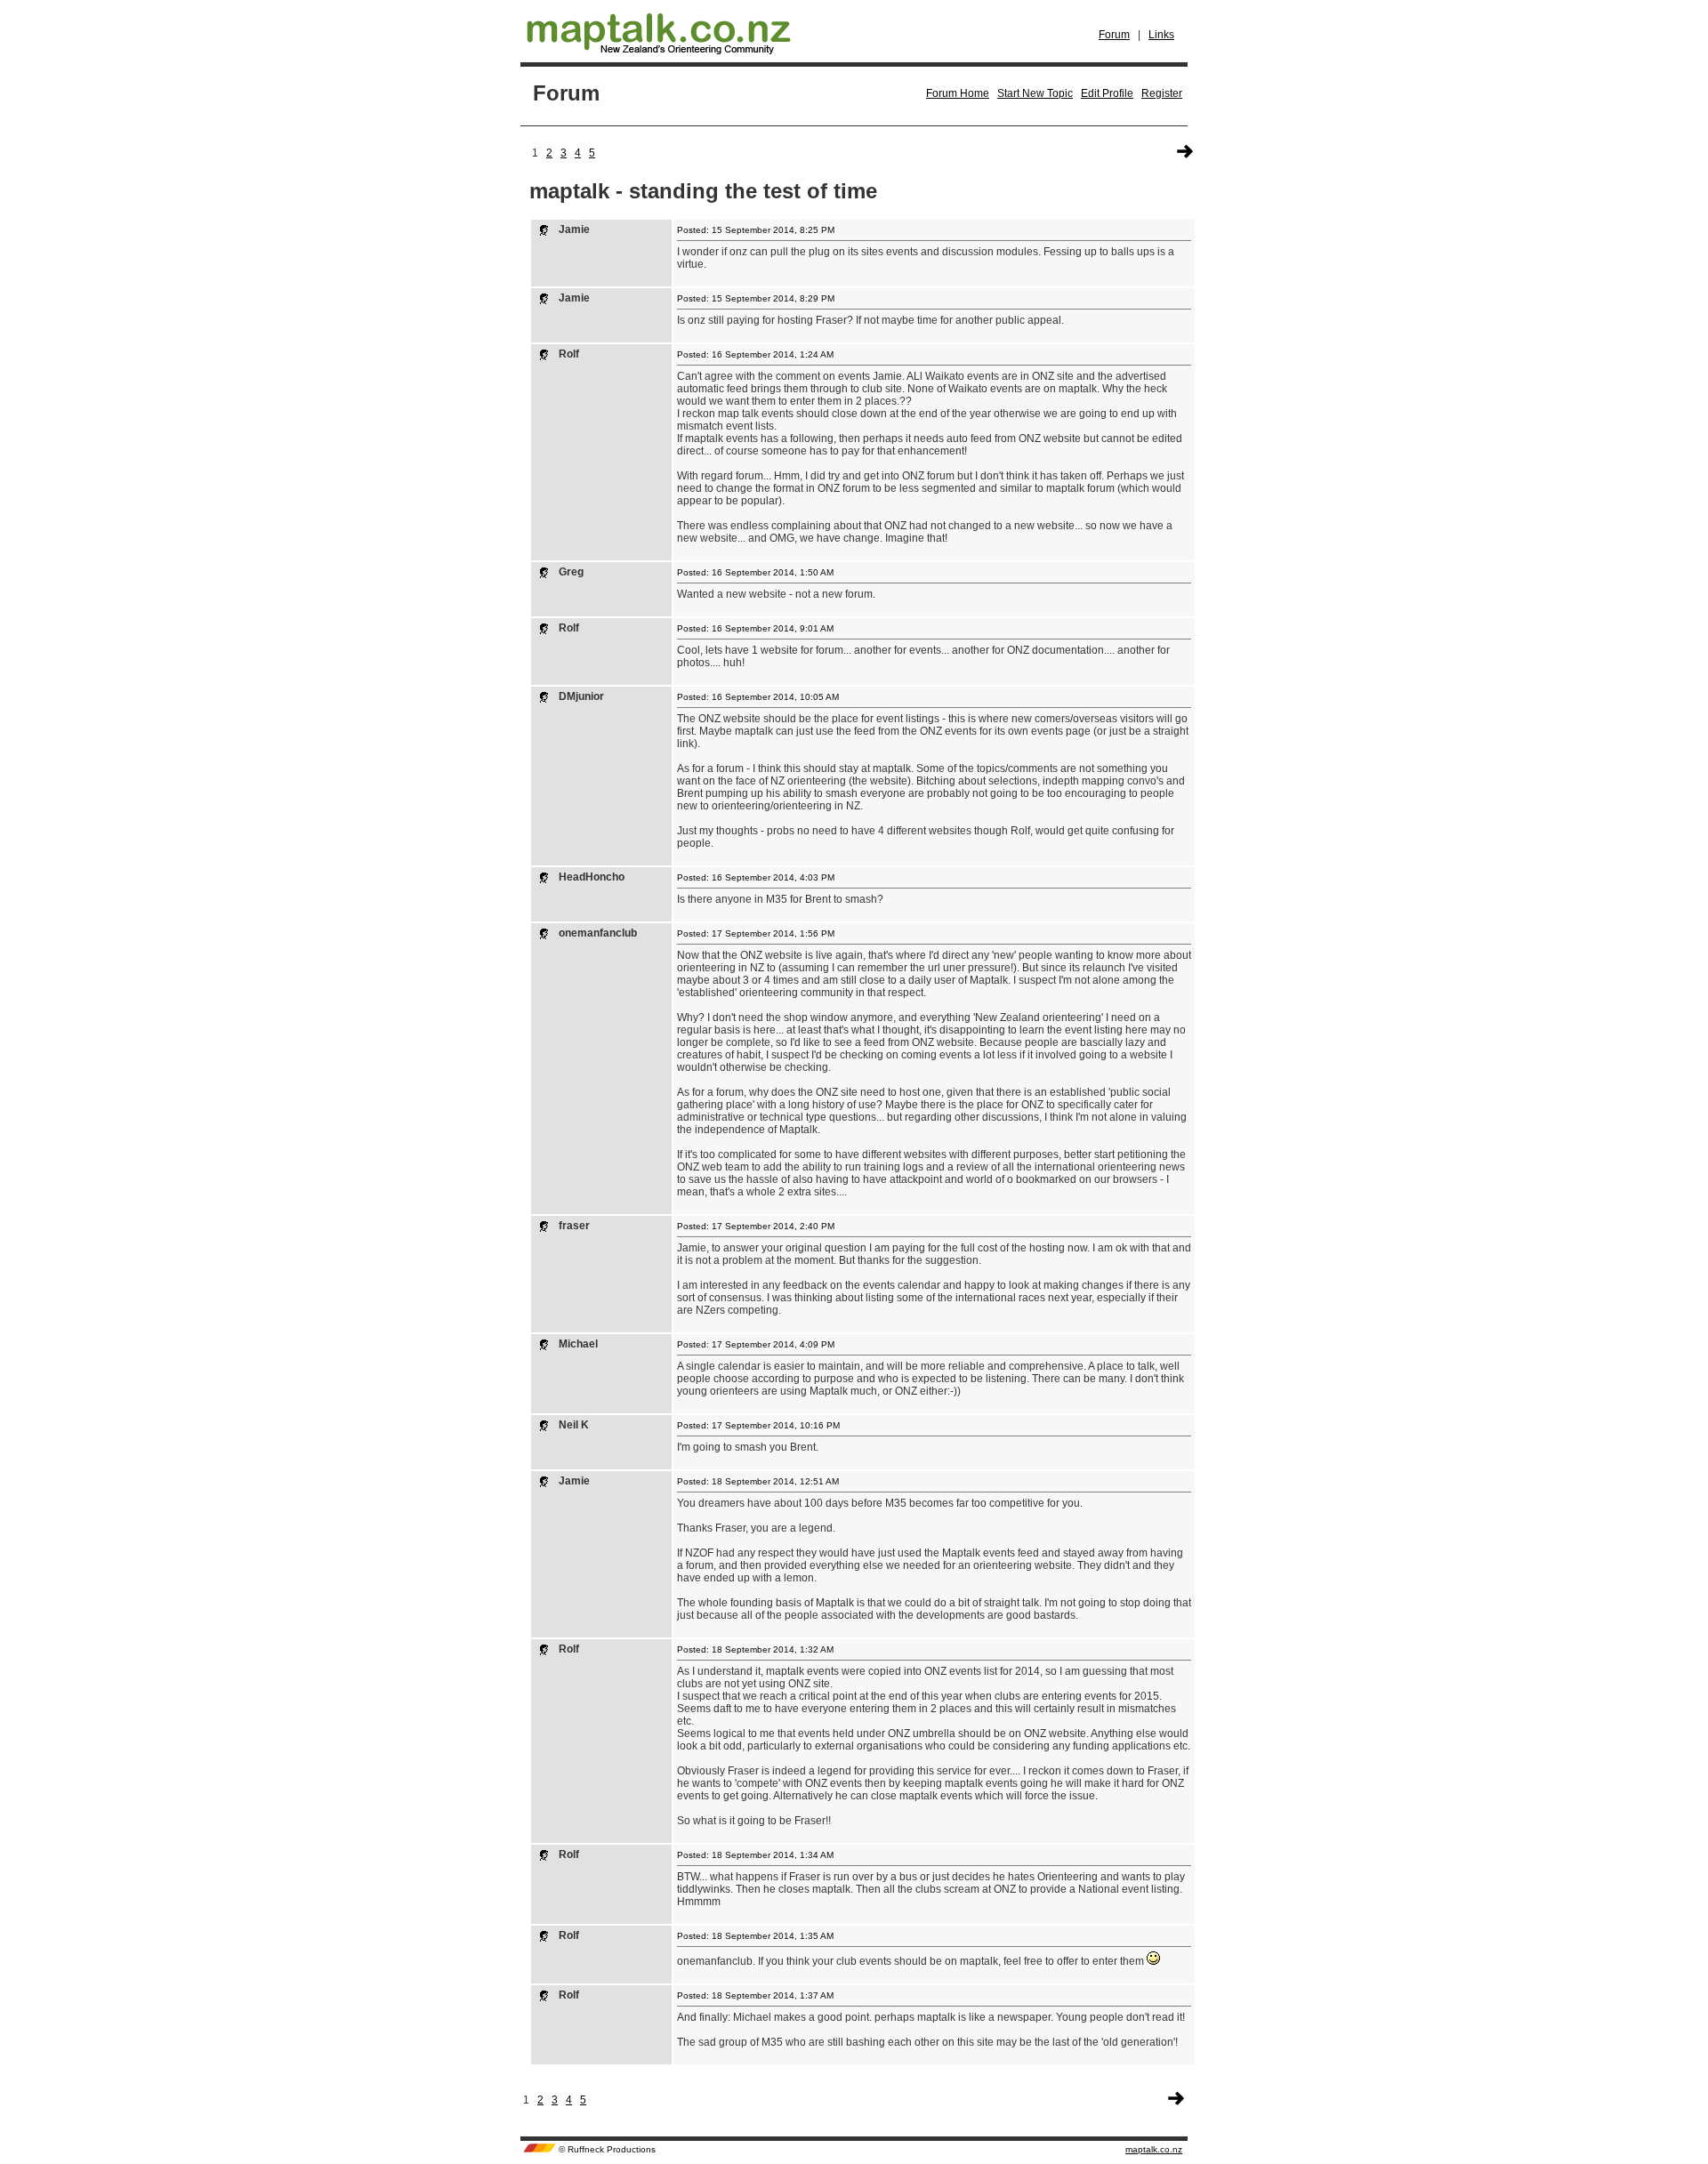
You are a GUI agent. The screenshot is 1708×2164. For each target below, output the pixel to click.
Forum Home (958, 93)
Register (1162, 93)
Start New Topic (1035, 93)
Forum (1114, 35)
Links (1161, 35)
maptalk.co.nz (1154, 2149)
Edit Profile (1107, 93)
